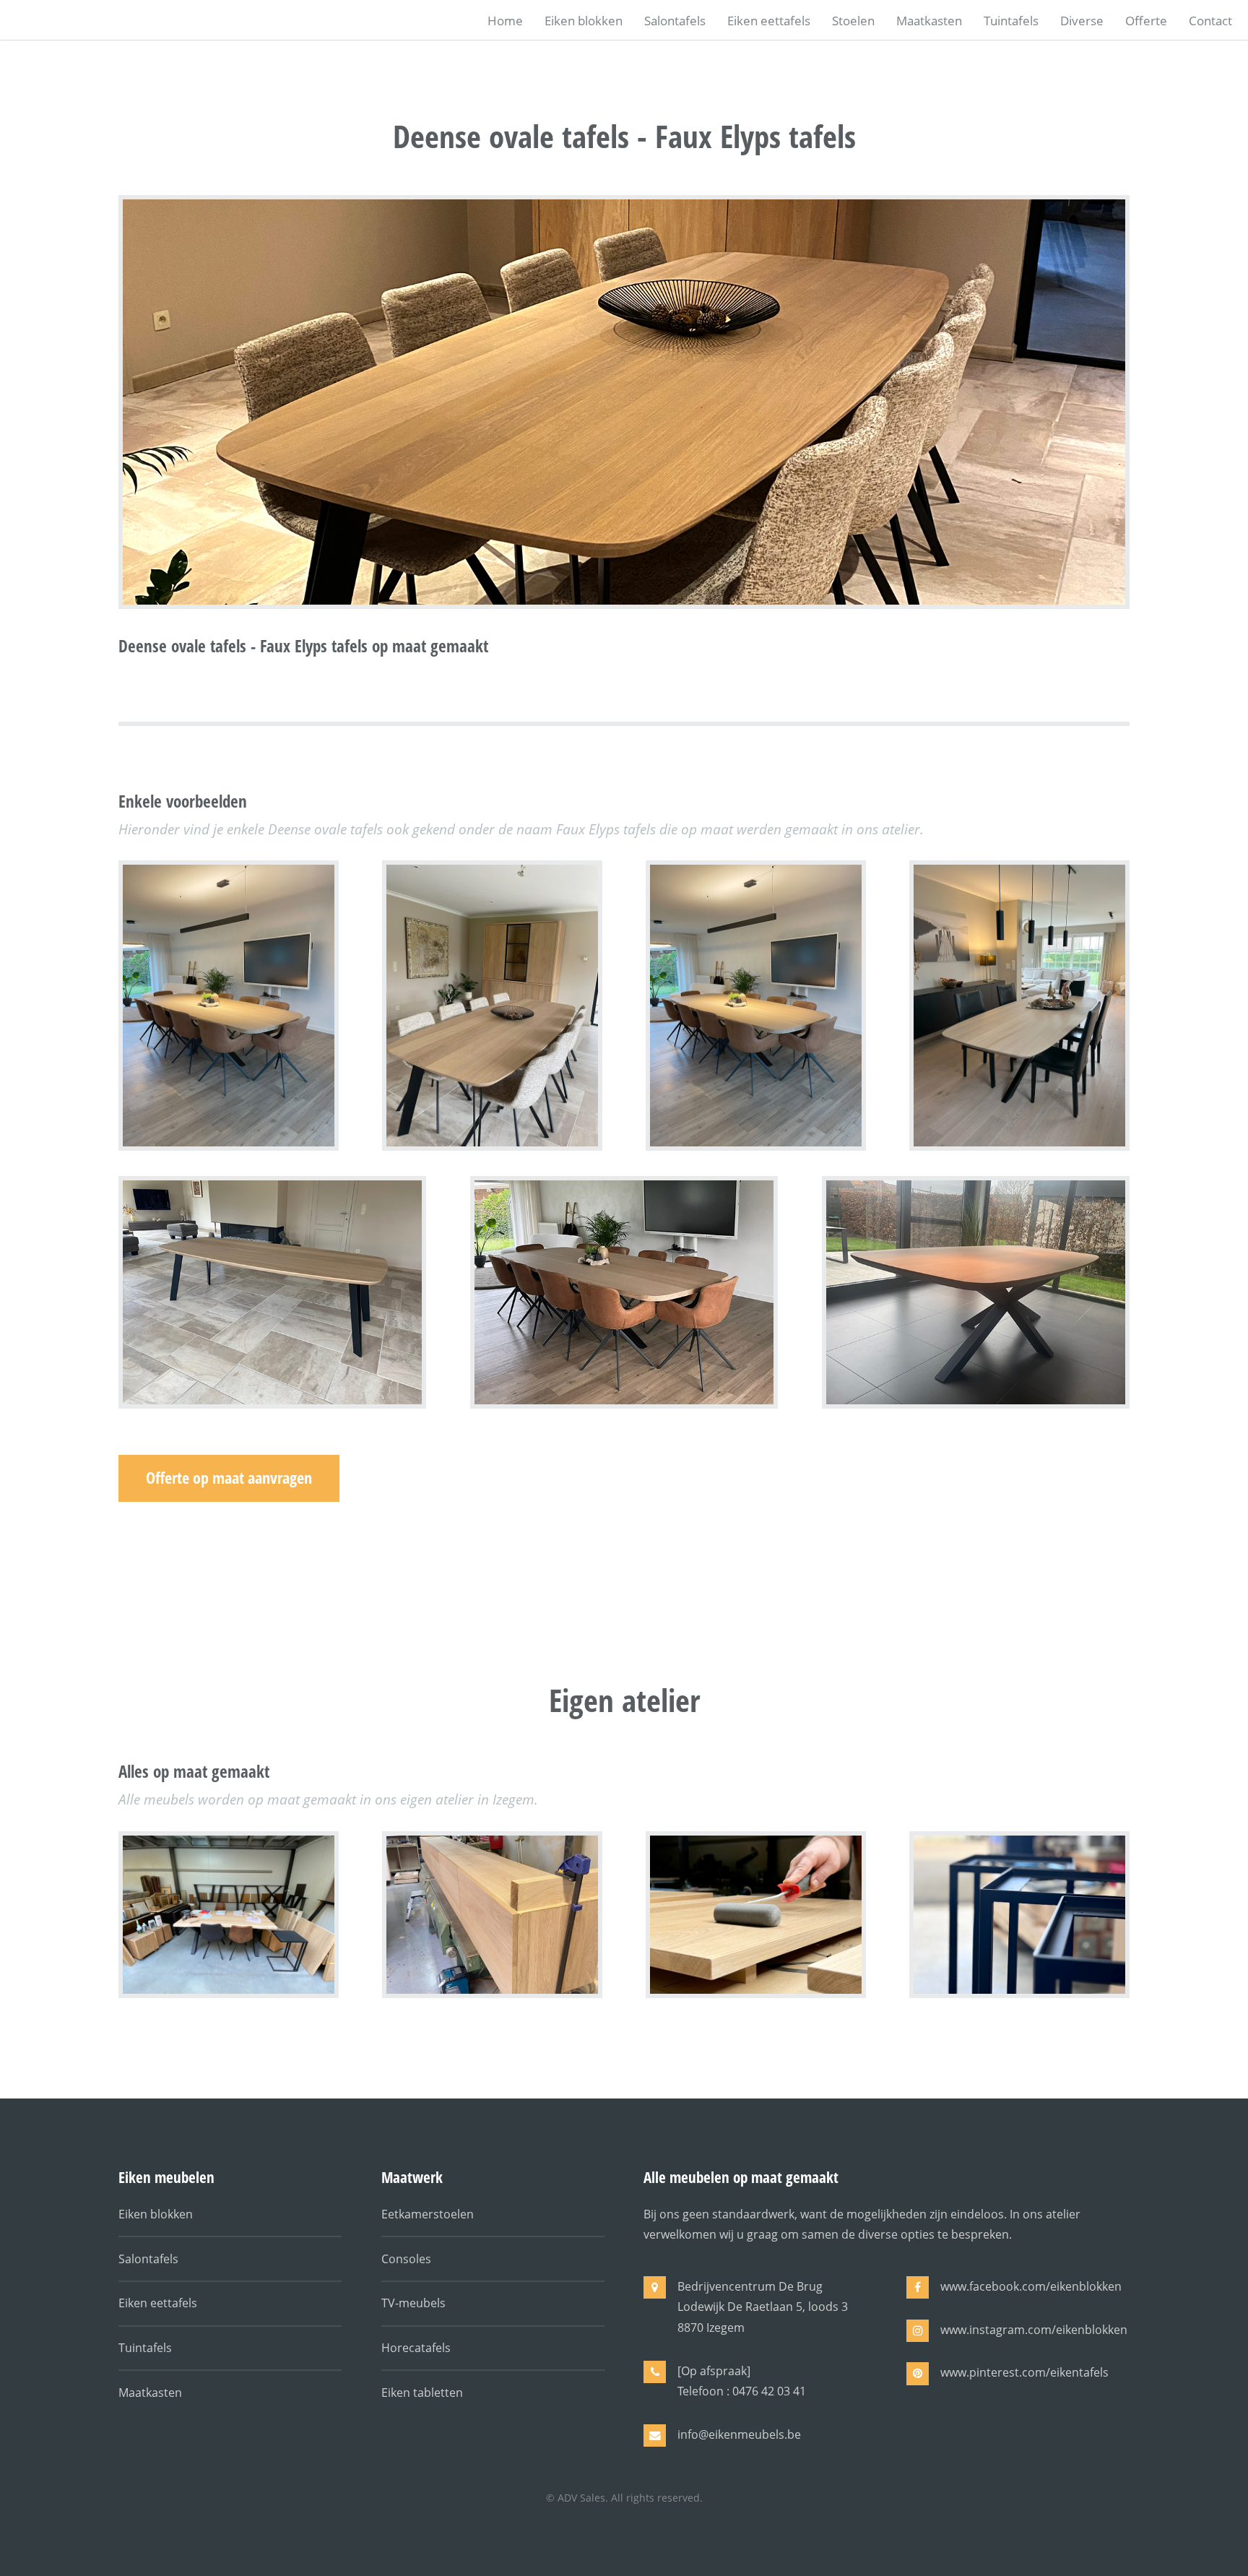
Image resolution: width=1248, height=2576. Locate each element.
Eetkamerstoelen (428, 2214)
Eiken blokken (584, 20)
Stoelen (853, 20)
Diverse (1082, 20)
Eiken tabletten (422, 2393)
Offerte (1146, 20)
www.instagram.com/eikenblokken (1034, 2330)
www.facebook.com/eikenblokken (1031, 2286)
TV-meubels (413, 2303)
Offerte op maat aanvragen (229, 1478)
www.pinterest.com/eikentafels (1024, 2372)
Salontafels (675, 20)
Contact (1210, 20)
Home (505, 20)
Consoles (406, 2259)
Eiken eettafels (769, 20)
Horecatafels (416, 2348)
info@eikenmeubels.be (739, 2434)
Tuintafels (1011, 20)
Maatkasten (929, 20)
